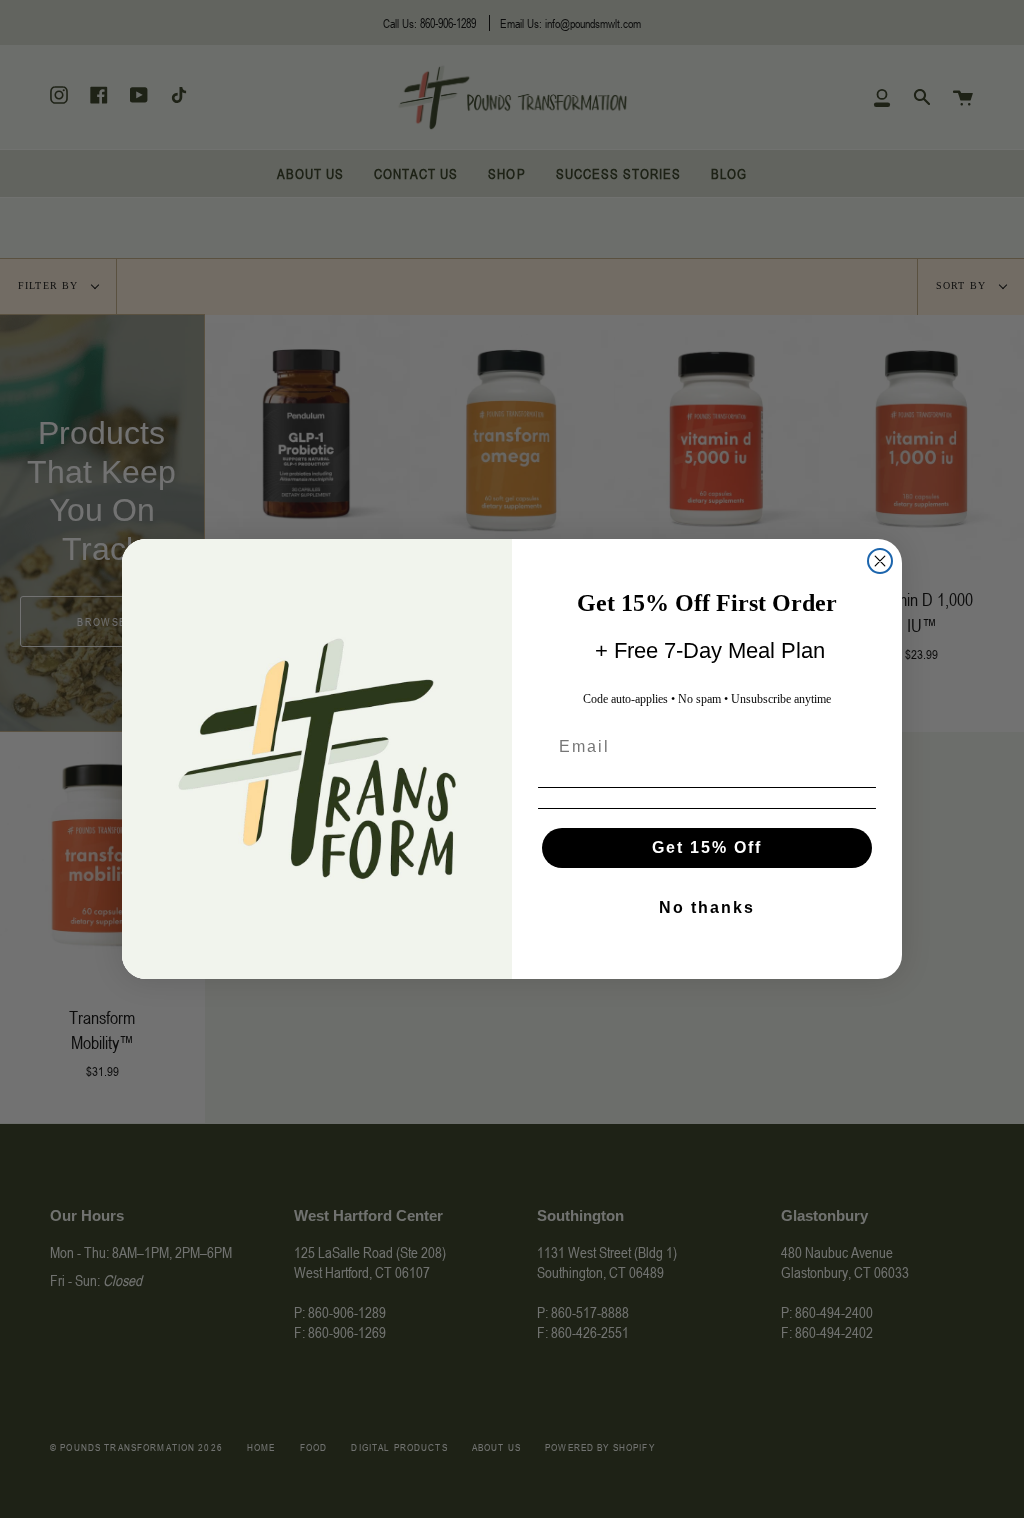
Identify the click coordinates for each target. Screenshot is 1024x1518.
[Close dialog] (880, 561)
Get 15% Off (707, 847)
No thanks (707, 907)
